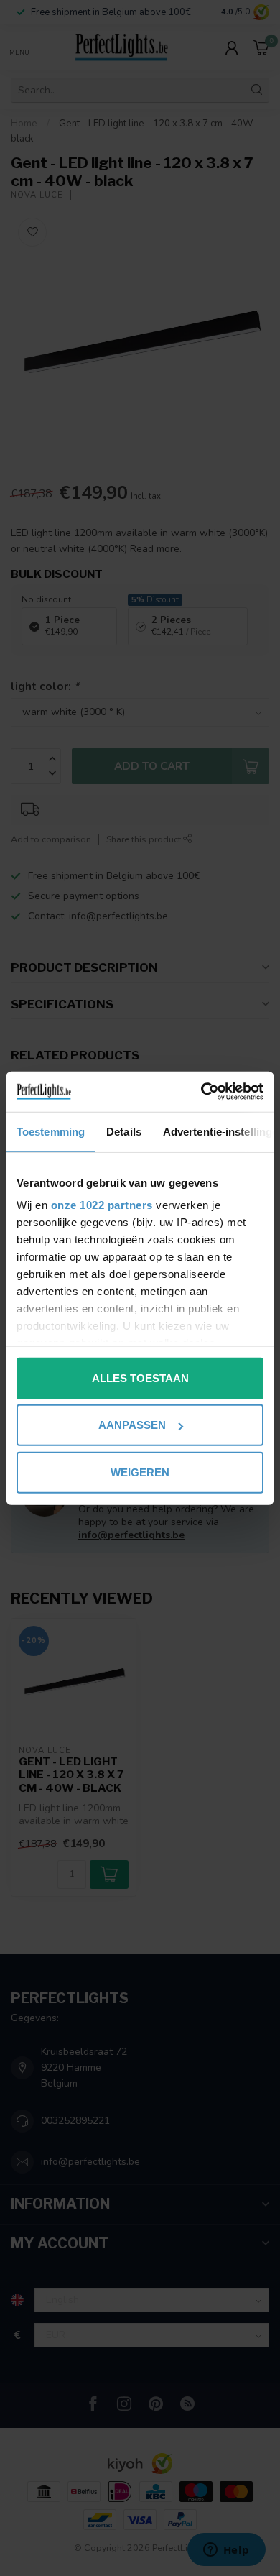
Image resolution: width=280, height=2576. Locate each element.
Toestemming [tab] (51, 1131)
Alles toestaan (140, 1377)
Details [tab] (124, 1131)
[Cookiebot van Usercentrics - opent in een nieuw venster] (201, 1092)
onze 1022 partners (102, 1205)
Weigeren (140, 1472)
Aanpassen (132, 1425)
